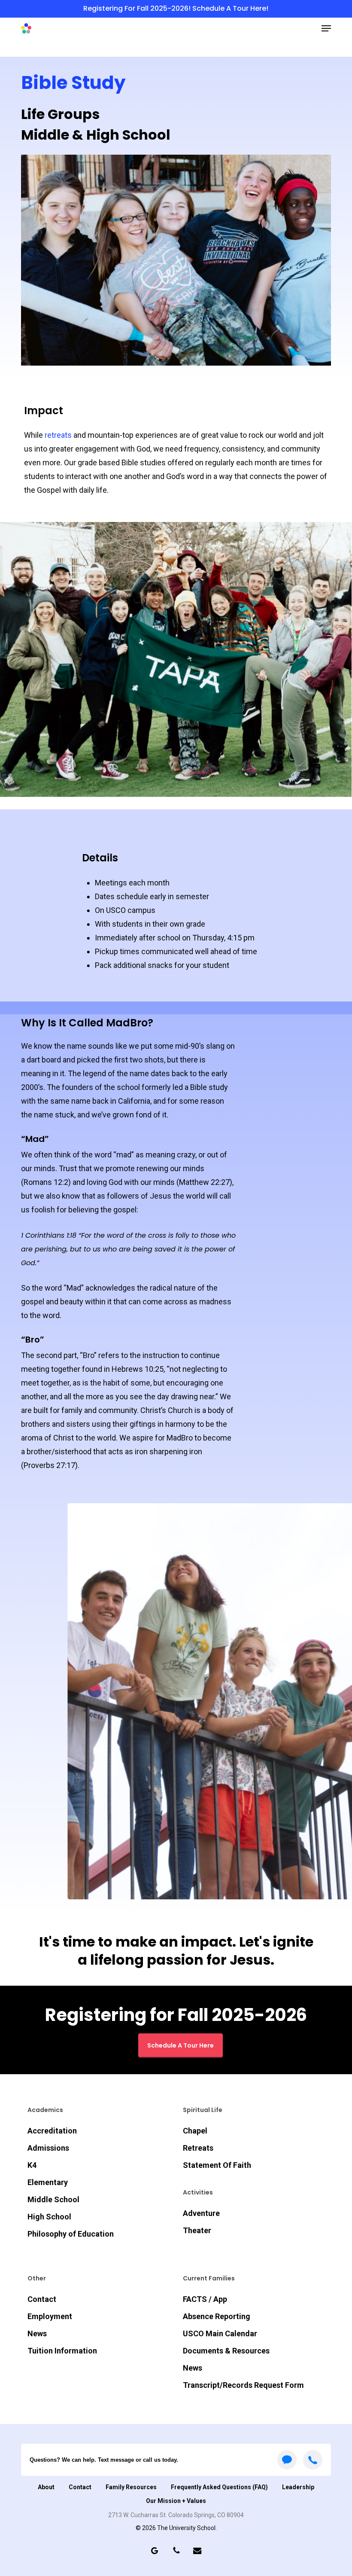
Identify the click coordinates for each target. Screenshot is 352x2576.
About (46, 2487)
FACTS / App (205, 2299)
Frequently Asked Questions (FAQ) (219, 2487)
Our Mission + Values (176, 2501)
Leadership (298, 2487)
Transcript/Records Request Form (243, 2385)
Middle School (53, 2199)
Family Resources (131, 2487)
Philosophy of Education (71, 2234)
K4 (32, 2165)
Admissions (48, 2148)
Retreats (198, 2148)
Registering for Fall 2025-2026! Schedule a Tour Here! (176, 8)
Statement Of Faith (217, 2165)
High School (49, 2217)
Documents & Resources (226, 2351)
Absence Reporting (217, 2316)
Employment (50, 2316)
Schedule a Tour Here (181, 2045)
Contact (42, 2299)
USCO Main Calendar (220, 2333)
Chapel (195, 2131)
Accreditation (52, 2131)
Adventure (201, 2213)
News (37, 2333)
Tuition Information (62, 2351)
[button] (326, 28)
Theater (197, 2230)
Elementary (48, 2182)
